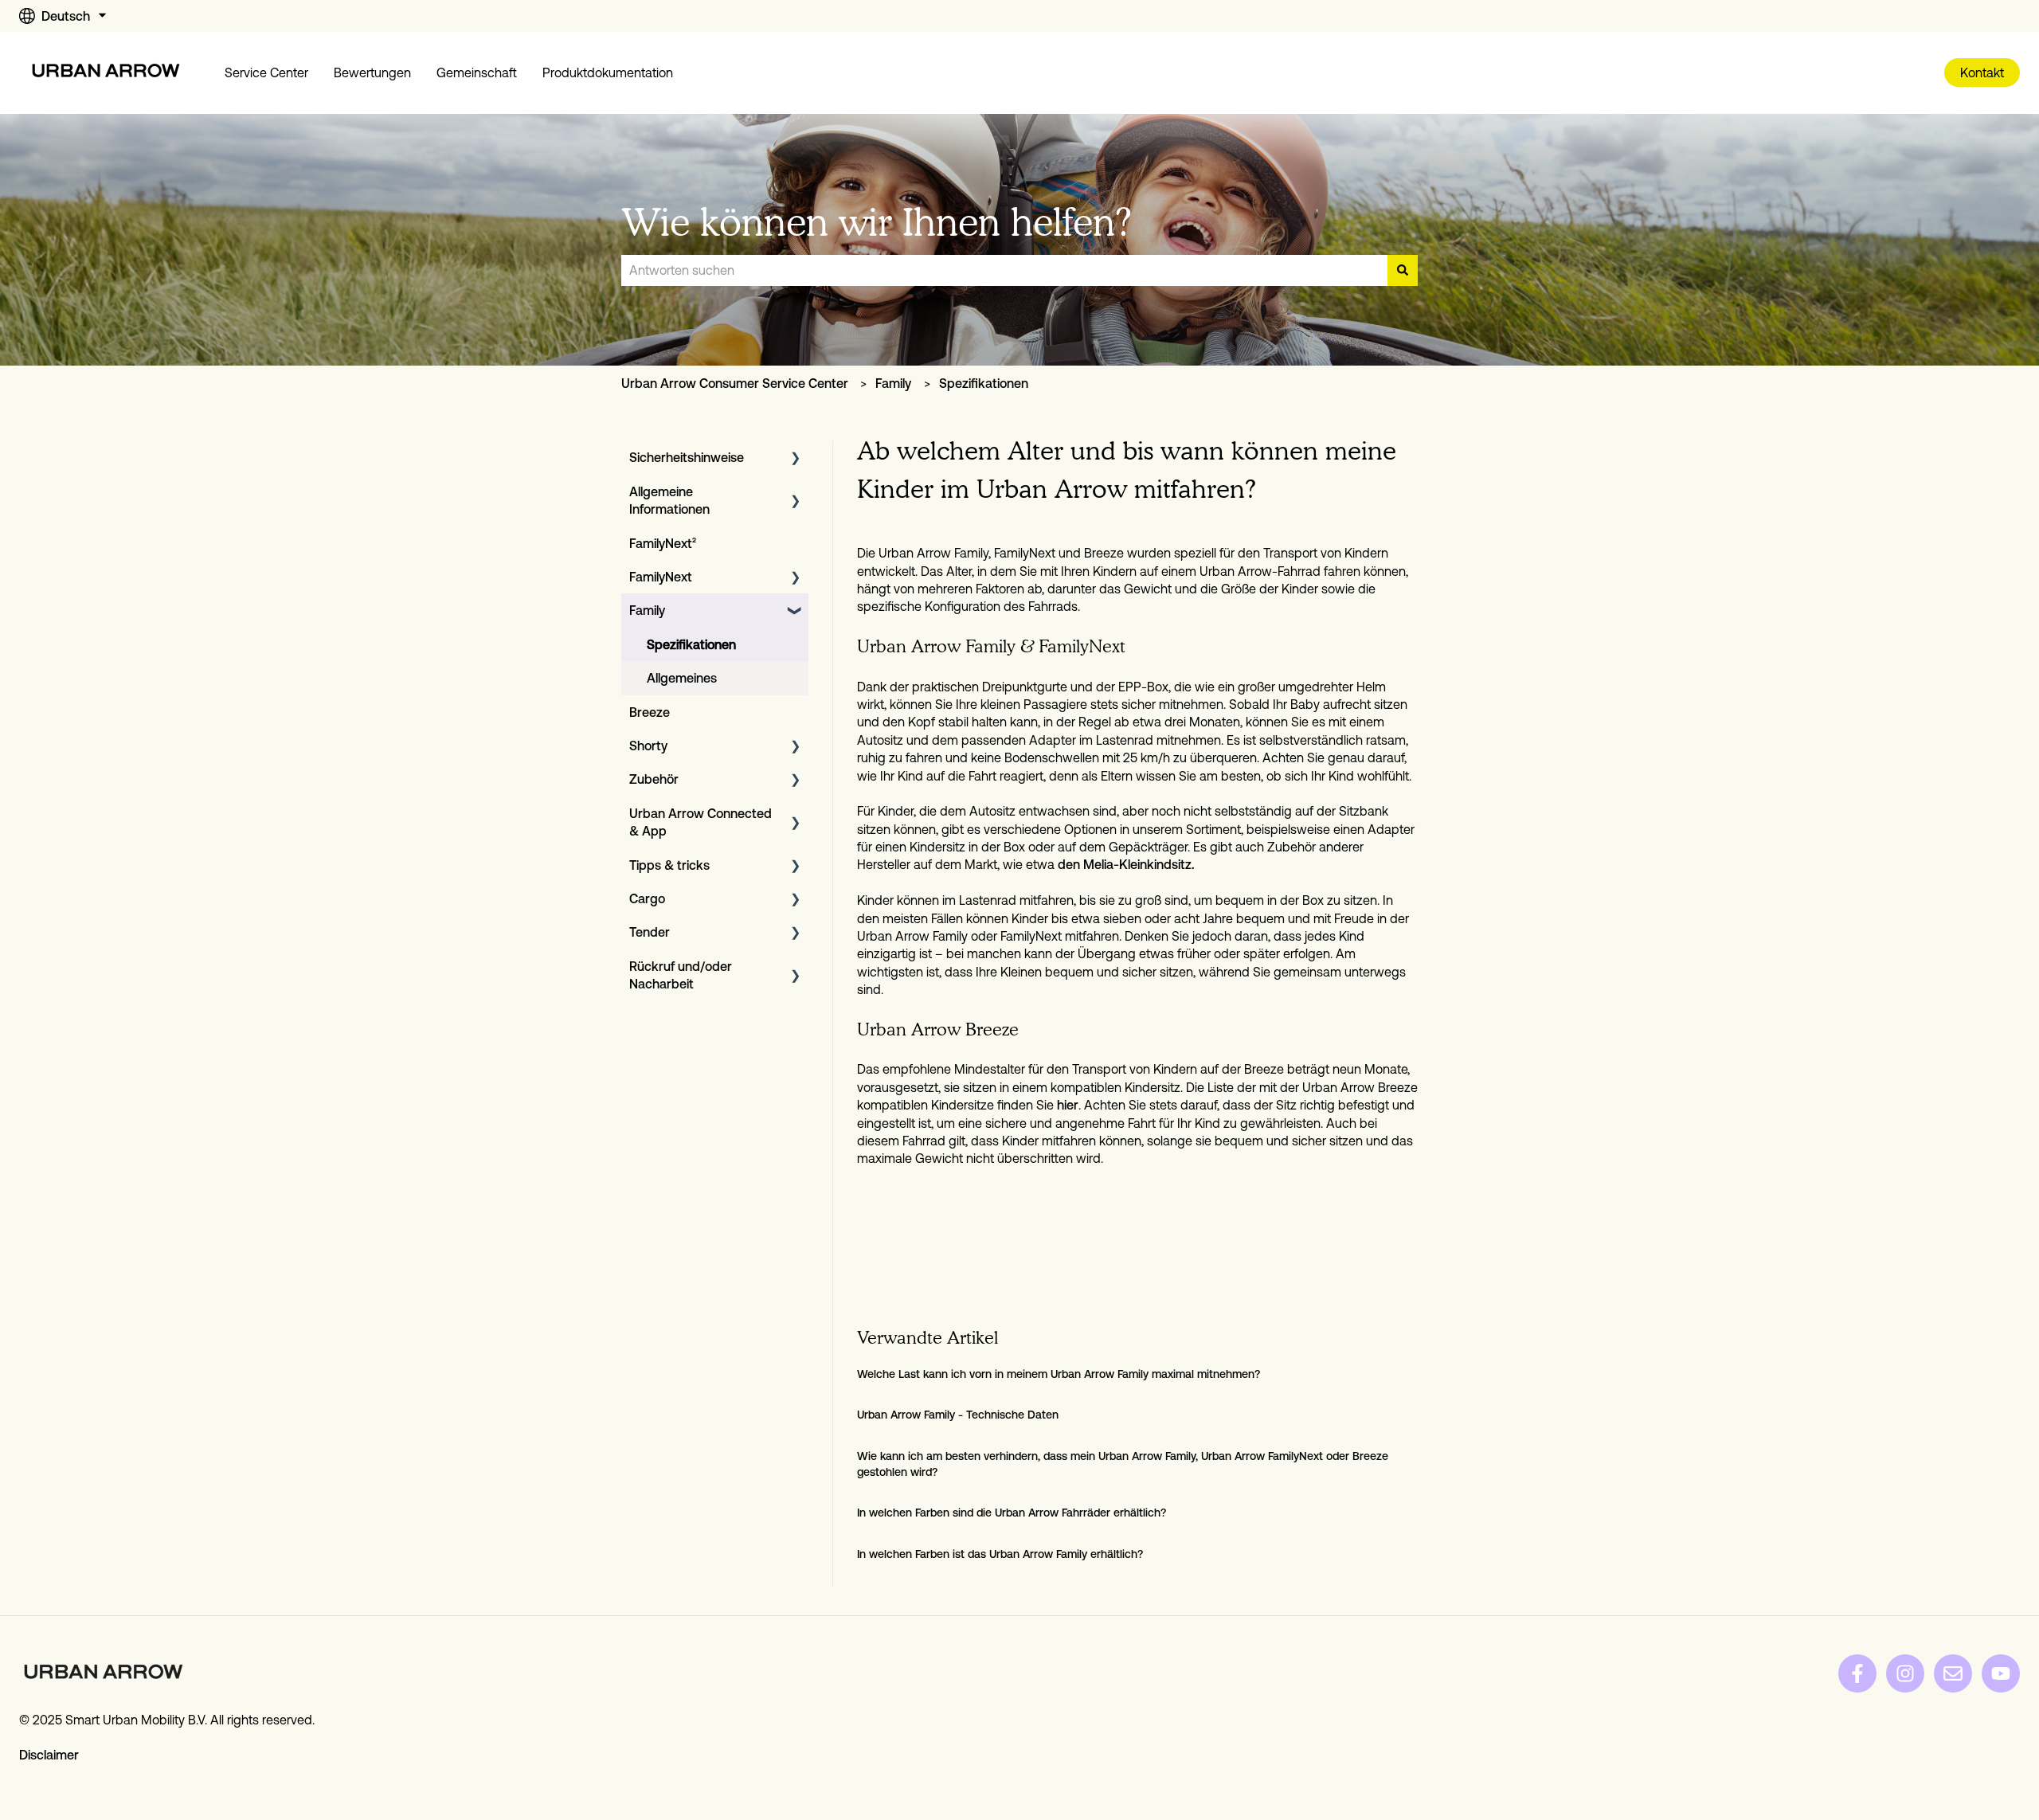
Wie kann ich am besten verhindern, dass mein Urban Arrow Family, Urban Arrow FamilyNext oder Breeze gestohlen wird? (1123, 1464)
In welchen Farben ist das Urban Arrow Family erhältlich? (1000, 1554)
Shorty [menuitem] (648, 746)
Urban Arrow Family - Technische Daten (958, 1415)
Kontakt (1982, 72)
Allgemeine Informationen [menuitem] (669, 500)
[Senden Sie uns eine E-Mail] (1953, 1673)
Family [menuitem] (647, 610)
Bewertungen (372, 72)
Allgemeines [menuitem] (682, 678)
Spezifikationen (984, 383)
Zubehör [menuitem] (654, 779)
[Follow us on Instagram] (1905, 1673)
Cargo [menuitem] (647, 898)
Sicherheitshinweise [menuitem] (687, 457)
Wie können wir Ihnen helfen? (877, 222)
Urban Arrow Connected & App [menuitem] (701, 822)
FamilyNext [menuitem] (661, 577)
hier (1068, 1105)
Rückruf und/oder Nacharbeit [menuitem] (681, 975)
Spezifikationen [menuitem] (691, 644)
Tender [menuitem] (650, 932)
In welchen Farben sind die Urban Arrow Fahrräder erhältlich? (1012, 1513)
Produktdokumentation (608, 72)
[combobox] (1004, 270)
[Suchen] (1403, 270)
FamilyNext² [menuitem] (663, 543)
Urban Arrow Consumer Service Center (735, 383)
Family (893, 383)
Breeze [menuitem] (650, 712)
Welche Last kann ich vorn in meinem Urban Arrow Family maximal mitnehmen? (1059, 1374)
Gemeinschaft (477, 72)
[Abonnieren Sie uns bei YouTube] (2001, 1673)
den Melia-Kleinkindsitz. (1126, 864)
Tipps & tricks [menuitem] (669, 865)
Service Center (266, 72)
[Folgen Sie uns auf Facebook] (1857, 1673)
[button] (796, 458)
